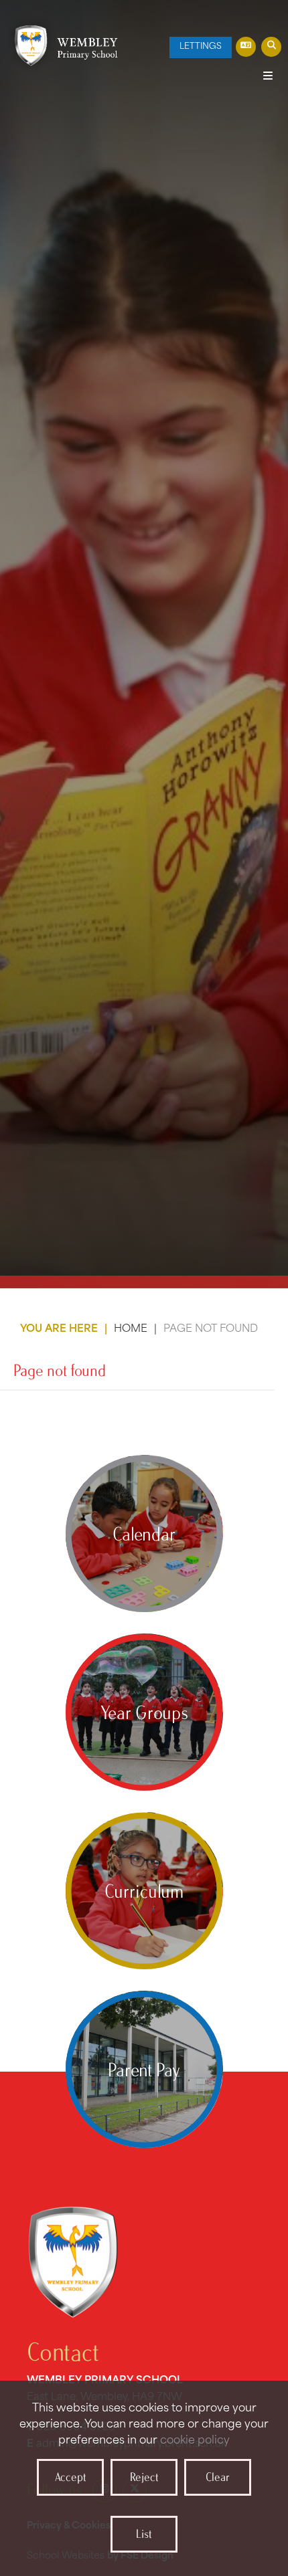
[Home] (62, 45)
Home (131, 1329)
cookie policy (195, 2441)
